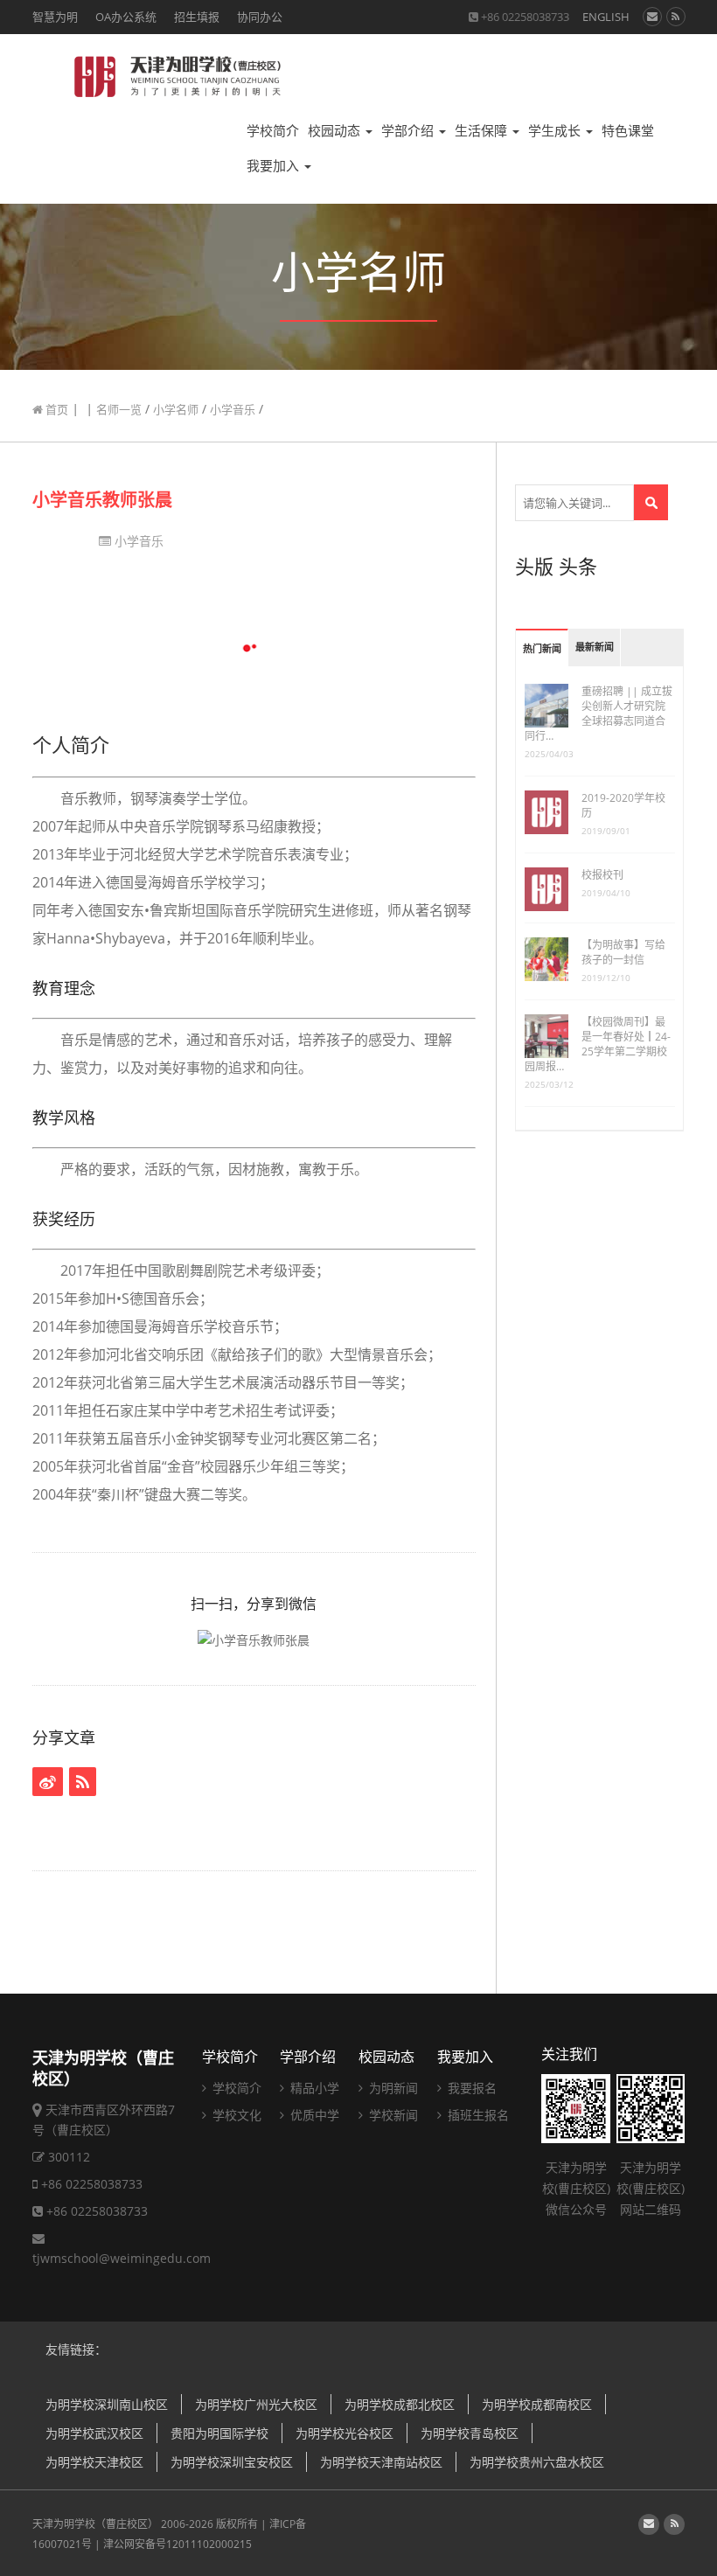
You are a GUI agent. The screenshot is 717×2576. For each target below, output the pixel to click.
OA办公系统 (126, 17)
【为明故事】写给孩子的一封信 (623, 952)
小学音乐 (233, 409)
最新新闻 (595, 647)
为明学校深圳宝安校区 (232, 2462)
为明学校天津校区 (94, 2462)
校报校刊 (602, 875)
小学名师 (176, 409)
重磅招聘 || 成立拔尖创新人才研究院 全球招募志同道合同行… (599, 714)
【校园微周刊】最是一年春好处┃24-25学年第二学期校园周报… (598, 1044)
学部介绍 (409, 131)
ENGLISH (606, 17)
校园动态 (336, 131)
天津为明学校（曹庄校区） (95, 2524)
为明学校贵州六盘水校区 (537, 2462)
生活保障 (483, 131)
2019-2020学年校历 (623, 805)
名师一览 (119, 409)
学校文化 (235, 2115)
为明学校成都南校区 (537, 2404)
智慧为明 (55, 17)
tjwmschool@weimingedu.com (122, 2258)
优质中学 (313, 2115)
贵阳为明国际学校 (219, 2433)
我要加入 (275, 166)
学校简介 (273, 131)
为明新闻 (392, 2088)
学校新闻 (392, 2115)
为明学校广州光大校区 (256, 2404)
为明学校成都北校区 (400, 2404)
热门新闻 (542, 649)
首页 (56, 409)
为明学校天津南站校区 (381, 2462)
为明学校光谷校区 (345, 2433)
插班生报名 (477, 2115)
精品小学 (313, 2088)
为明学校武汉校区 (94, 2433)
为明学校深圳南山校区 (107, 2404)
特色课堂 (628, 131)
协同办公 (260, 17)
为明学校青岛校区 (470, 2433)
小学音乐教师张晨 (102, 500)
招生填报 (197, 17)
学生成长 (556, 131)
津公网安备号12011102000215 (178, 2544)
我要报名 (470, 2088)
